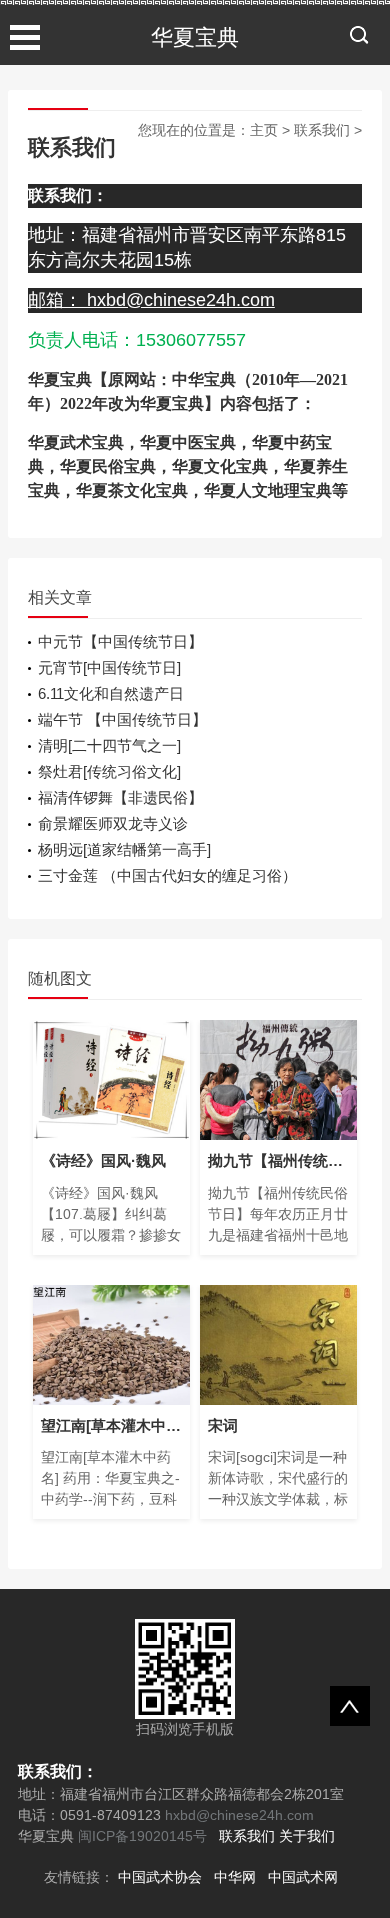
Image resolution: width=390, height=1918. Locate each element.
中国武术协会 (160, 1877)
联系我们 (322, 130)
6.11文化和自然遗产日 (111, 693)
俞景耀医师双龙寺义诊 (113, 823)
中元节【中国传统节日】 (120, 641)
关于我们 (307, 1836)
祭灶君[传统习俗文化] (109, 771)
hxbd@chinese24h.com (237, 1815)
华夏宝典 (195, 37)
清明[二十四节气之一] (109, 745)
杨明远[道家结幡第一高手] (124, 849)
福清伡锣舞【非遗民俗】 (120, 797)
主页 (264, 130)
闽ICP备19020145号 (142, 1836)
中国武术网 (303, 1877)
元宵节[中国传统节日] (109, 667)
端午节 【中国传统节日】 (122, 719)
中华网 (235, 1877)
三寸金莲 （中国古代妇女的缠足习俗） (167, 875)
